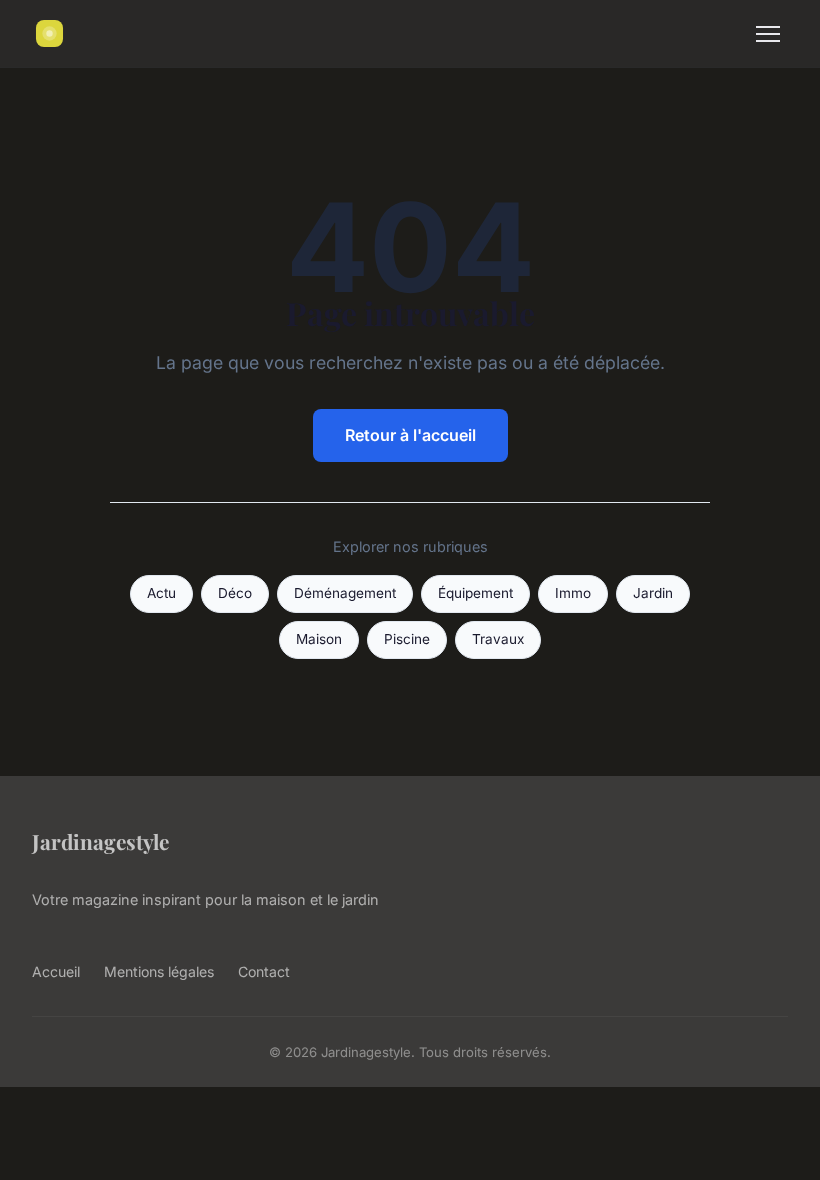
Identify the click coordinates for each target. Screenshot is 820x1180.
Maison (319, 639)
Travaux (498, 639)
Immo (573, 593)
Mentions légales (159, 971)
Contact (264, 971)
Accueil (56, 971)
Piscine (407, 639)
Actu (161, 593)
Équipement (475, 593)
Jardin (653, 593)
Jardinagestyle (100, 841)
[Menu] (768, 34)
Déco (235, 593)
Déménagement (345, 593)
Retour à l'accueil (410, 435)
